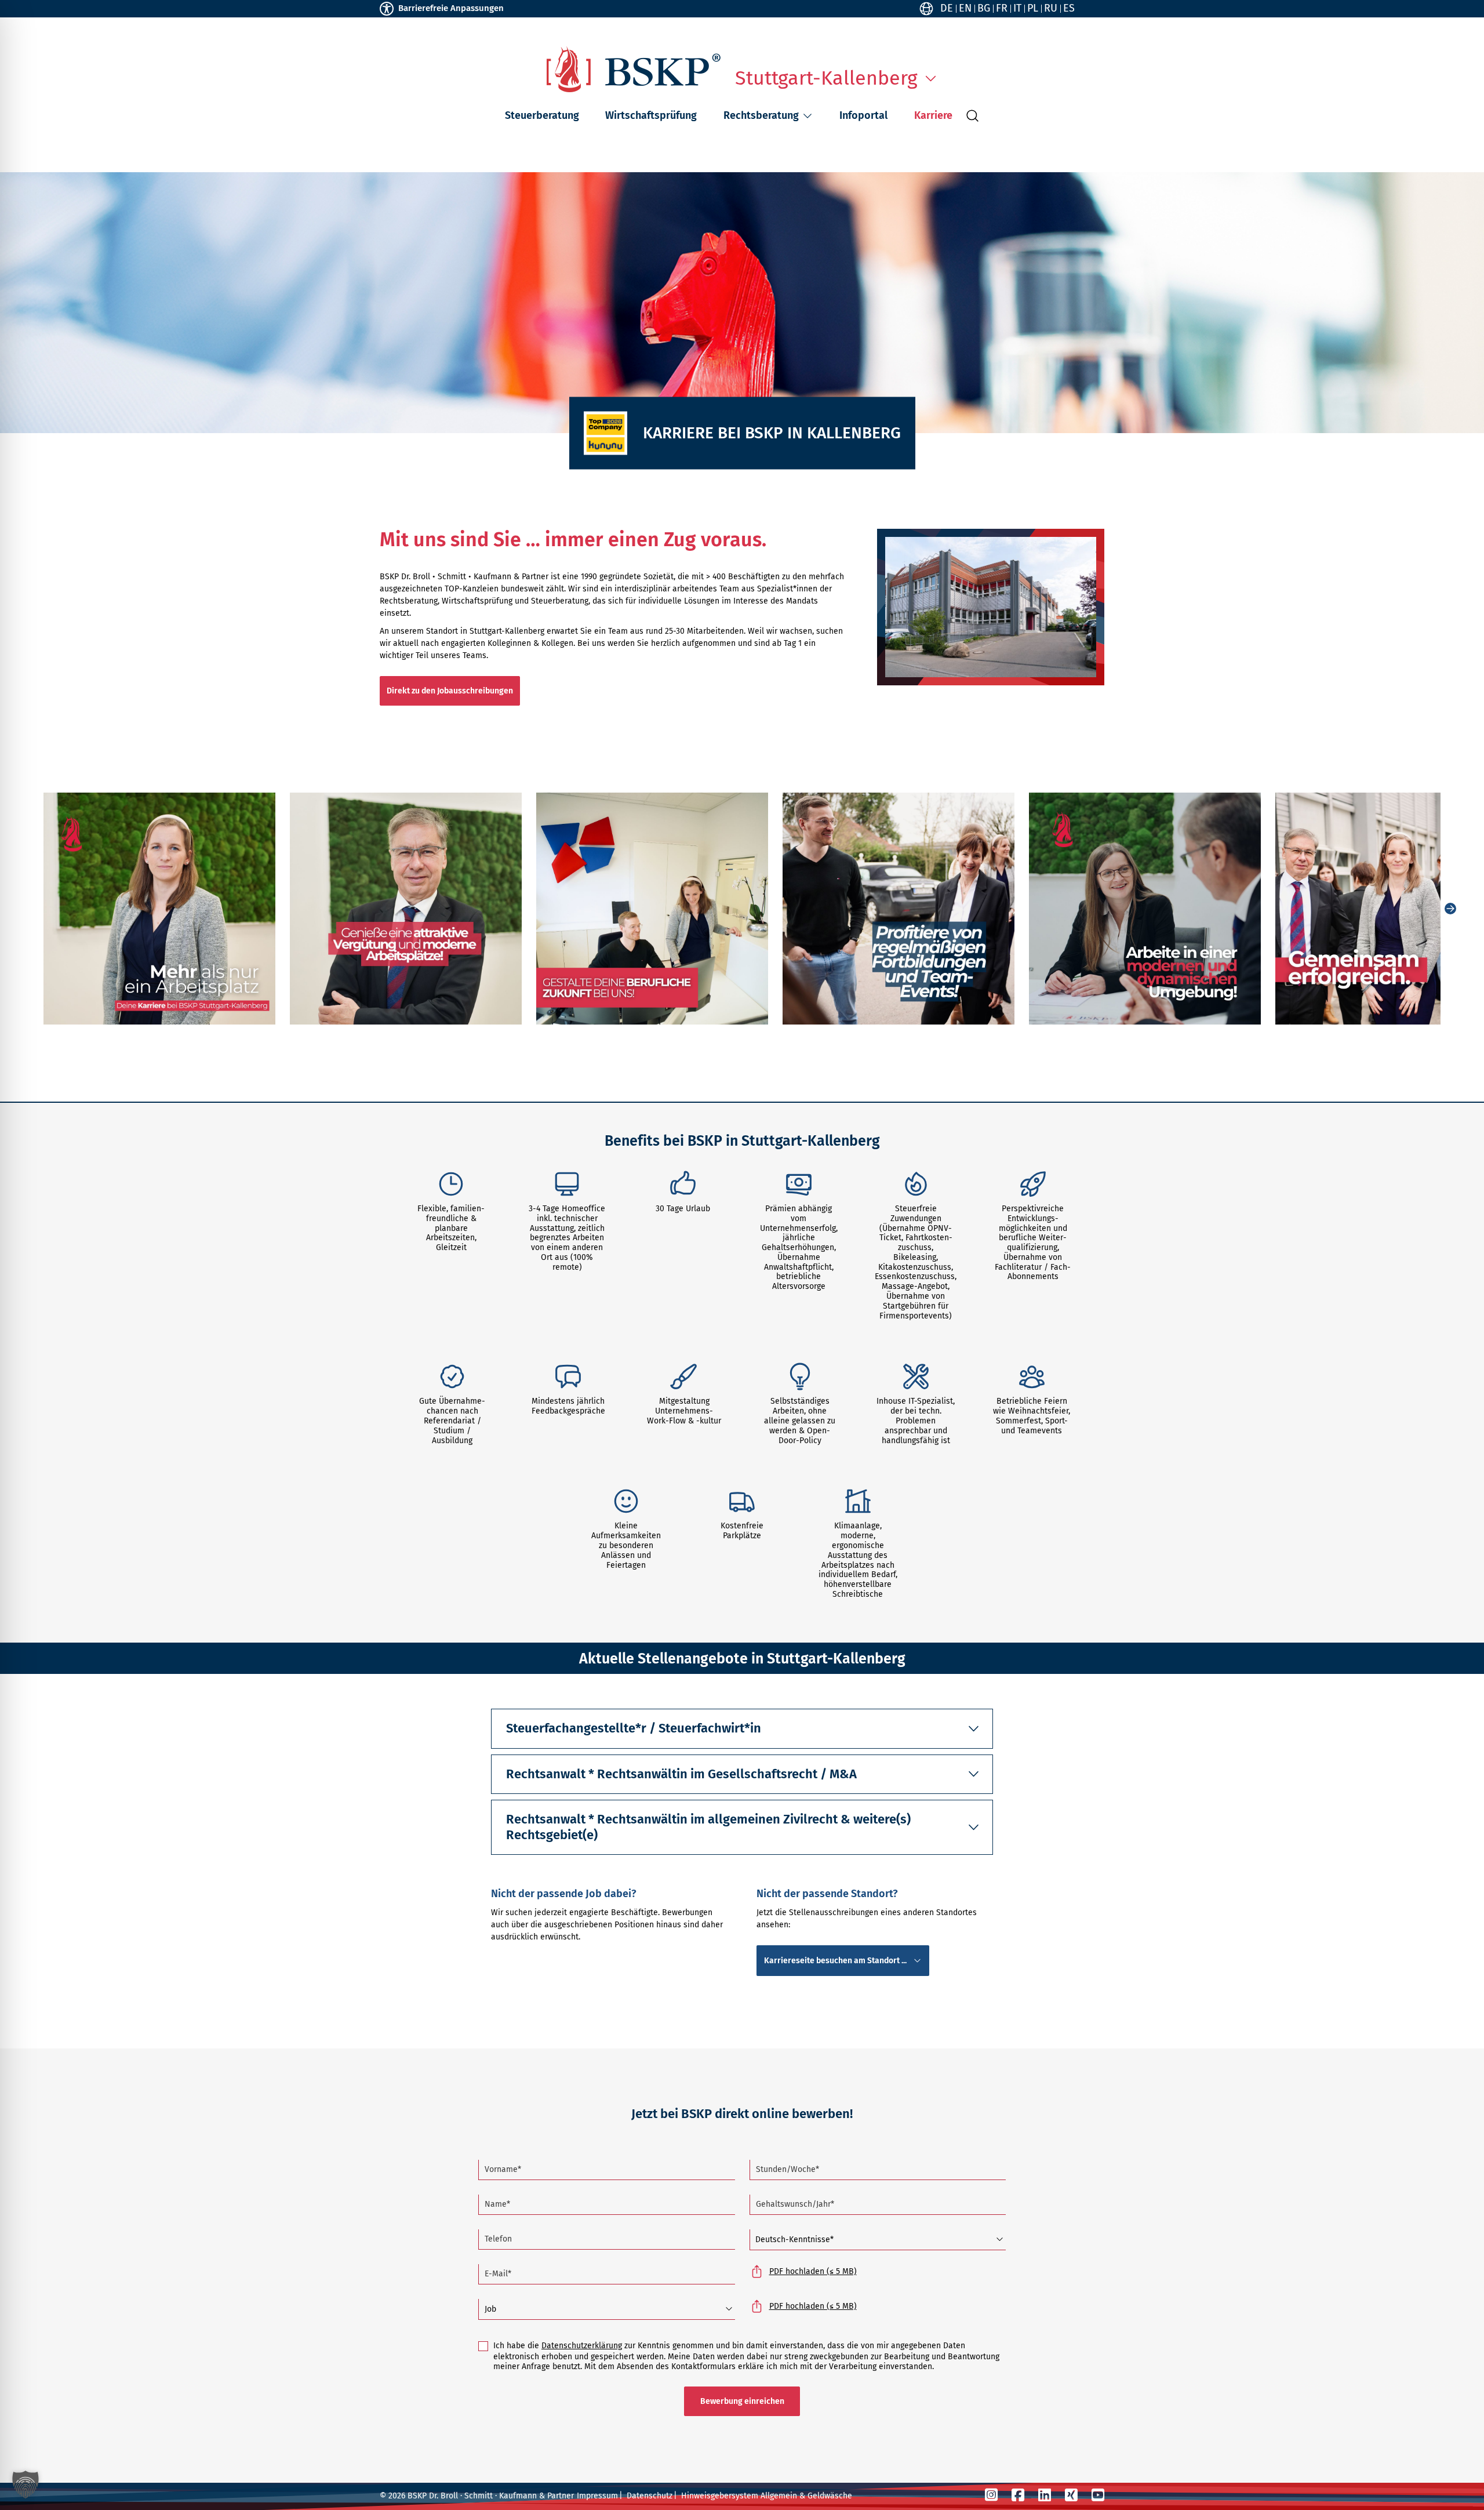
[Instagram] (991, 2495)
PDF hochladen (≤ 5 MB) (813, 2271)
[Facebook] (1018, 2495)
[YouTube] (1098, 2495)
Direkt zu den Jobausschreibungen (450, 691)
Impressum (597, 2496)
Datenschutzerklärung (582, 2346)
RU (1051, 8)
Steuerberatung (542, 115)
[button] (808, 116)
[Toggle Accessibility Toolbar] (387, 9)
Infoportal (863, 115)
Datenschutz (650, 2496)
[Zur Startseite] (634, 69)
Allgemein (779, 2496)
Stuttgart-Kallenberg (826, 78)
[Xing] (1071, 2495)
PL (1033, 8)
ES (1069, 8)
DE (947, 8)
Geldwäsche (830, 2496)
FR (1002, 8)
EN (965, 8)
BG (984, 8)
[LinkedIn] (1045, 2495)
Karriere (933, 115)
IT (1017, 8)
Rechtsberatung (761, 115)
